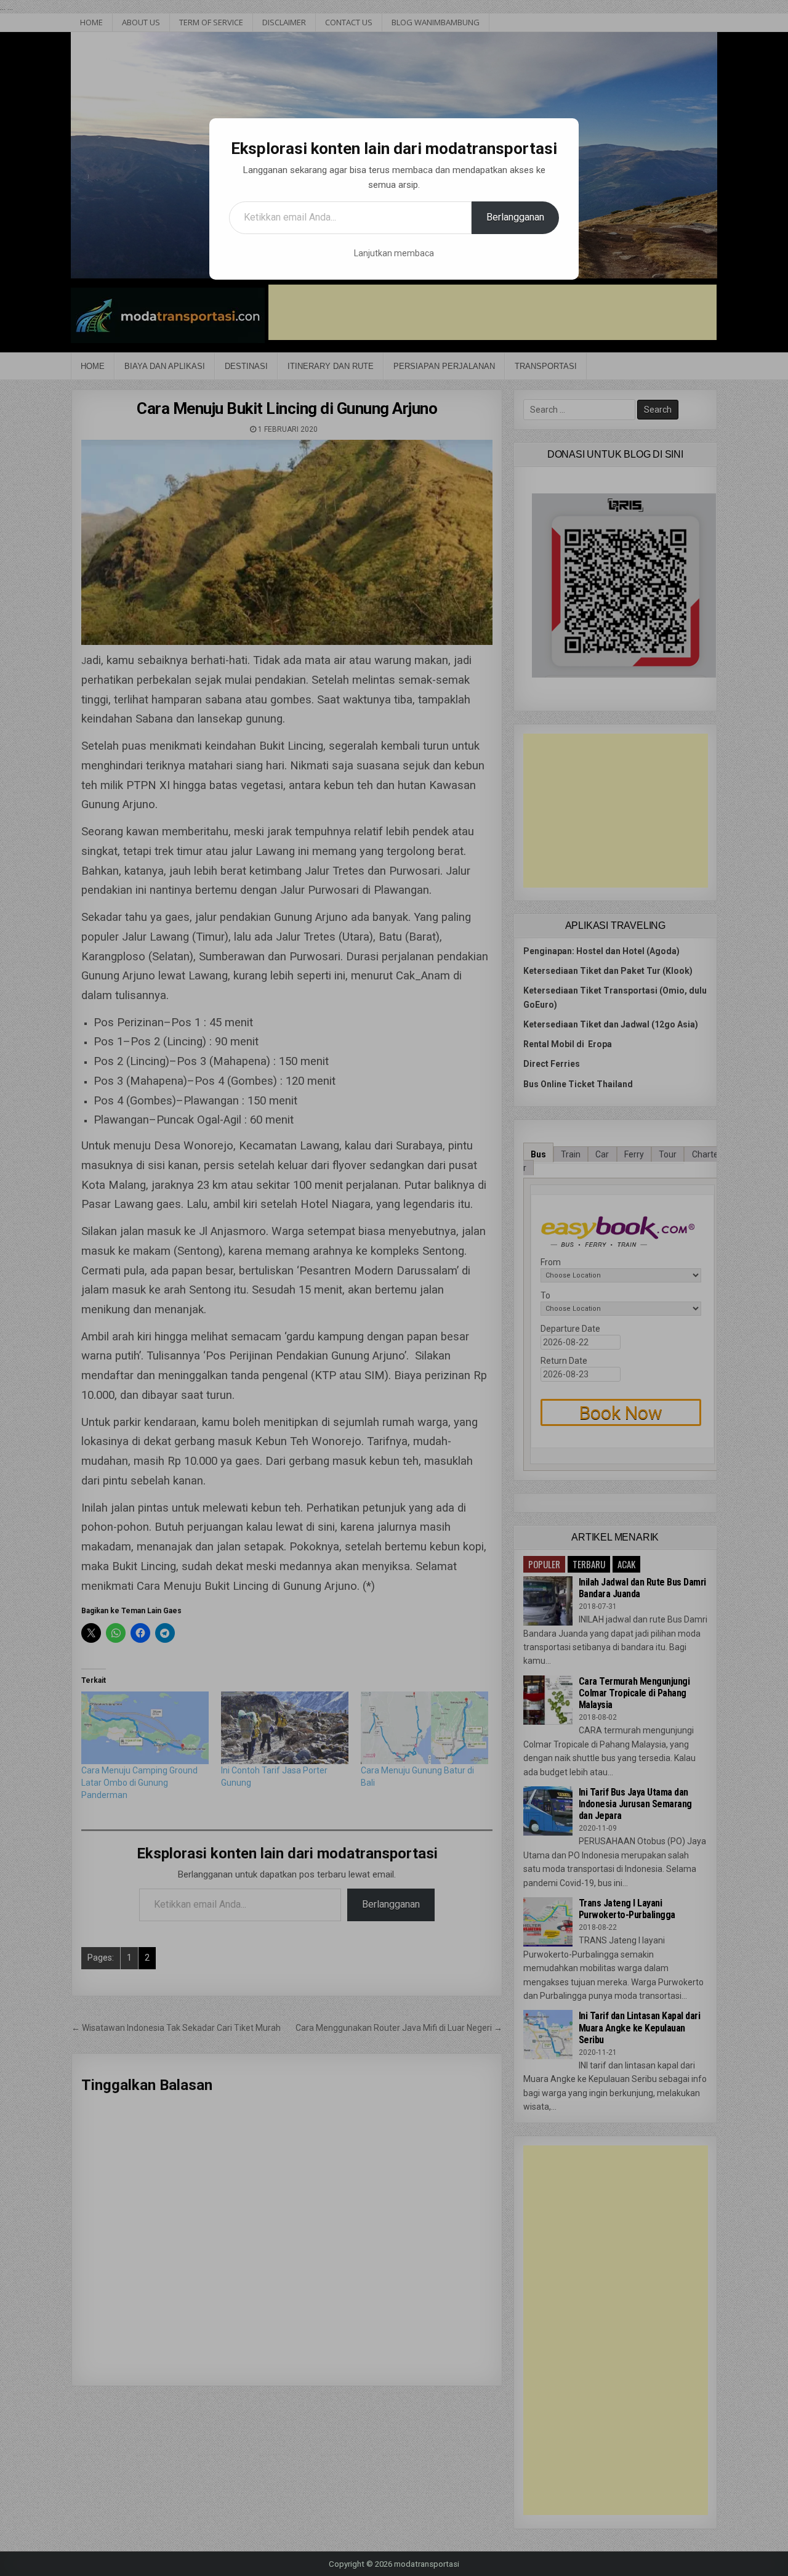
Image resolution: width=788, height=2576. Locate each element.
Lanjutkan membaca (394, 253)
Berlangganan (515, 217)
